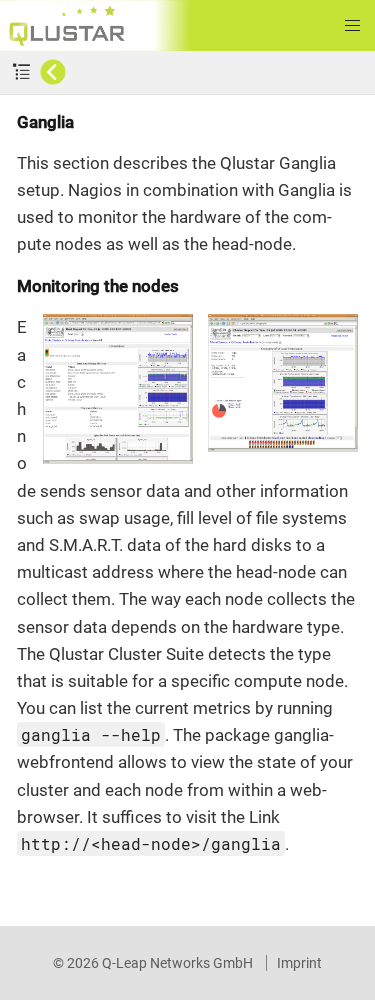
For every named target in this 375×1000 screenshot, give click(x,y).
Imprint (299, 963)
